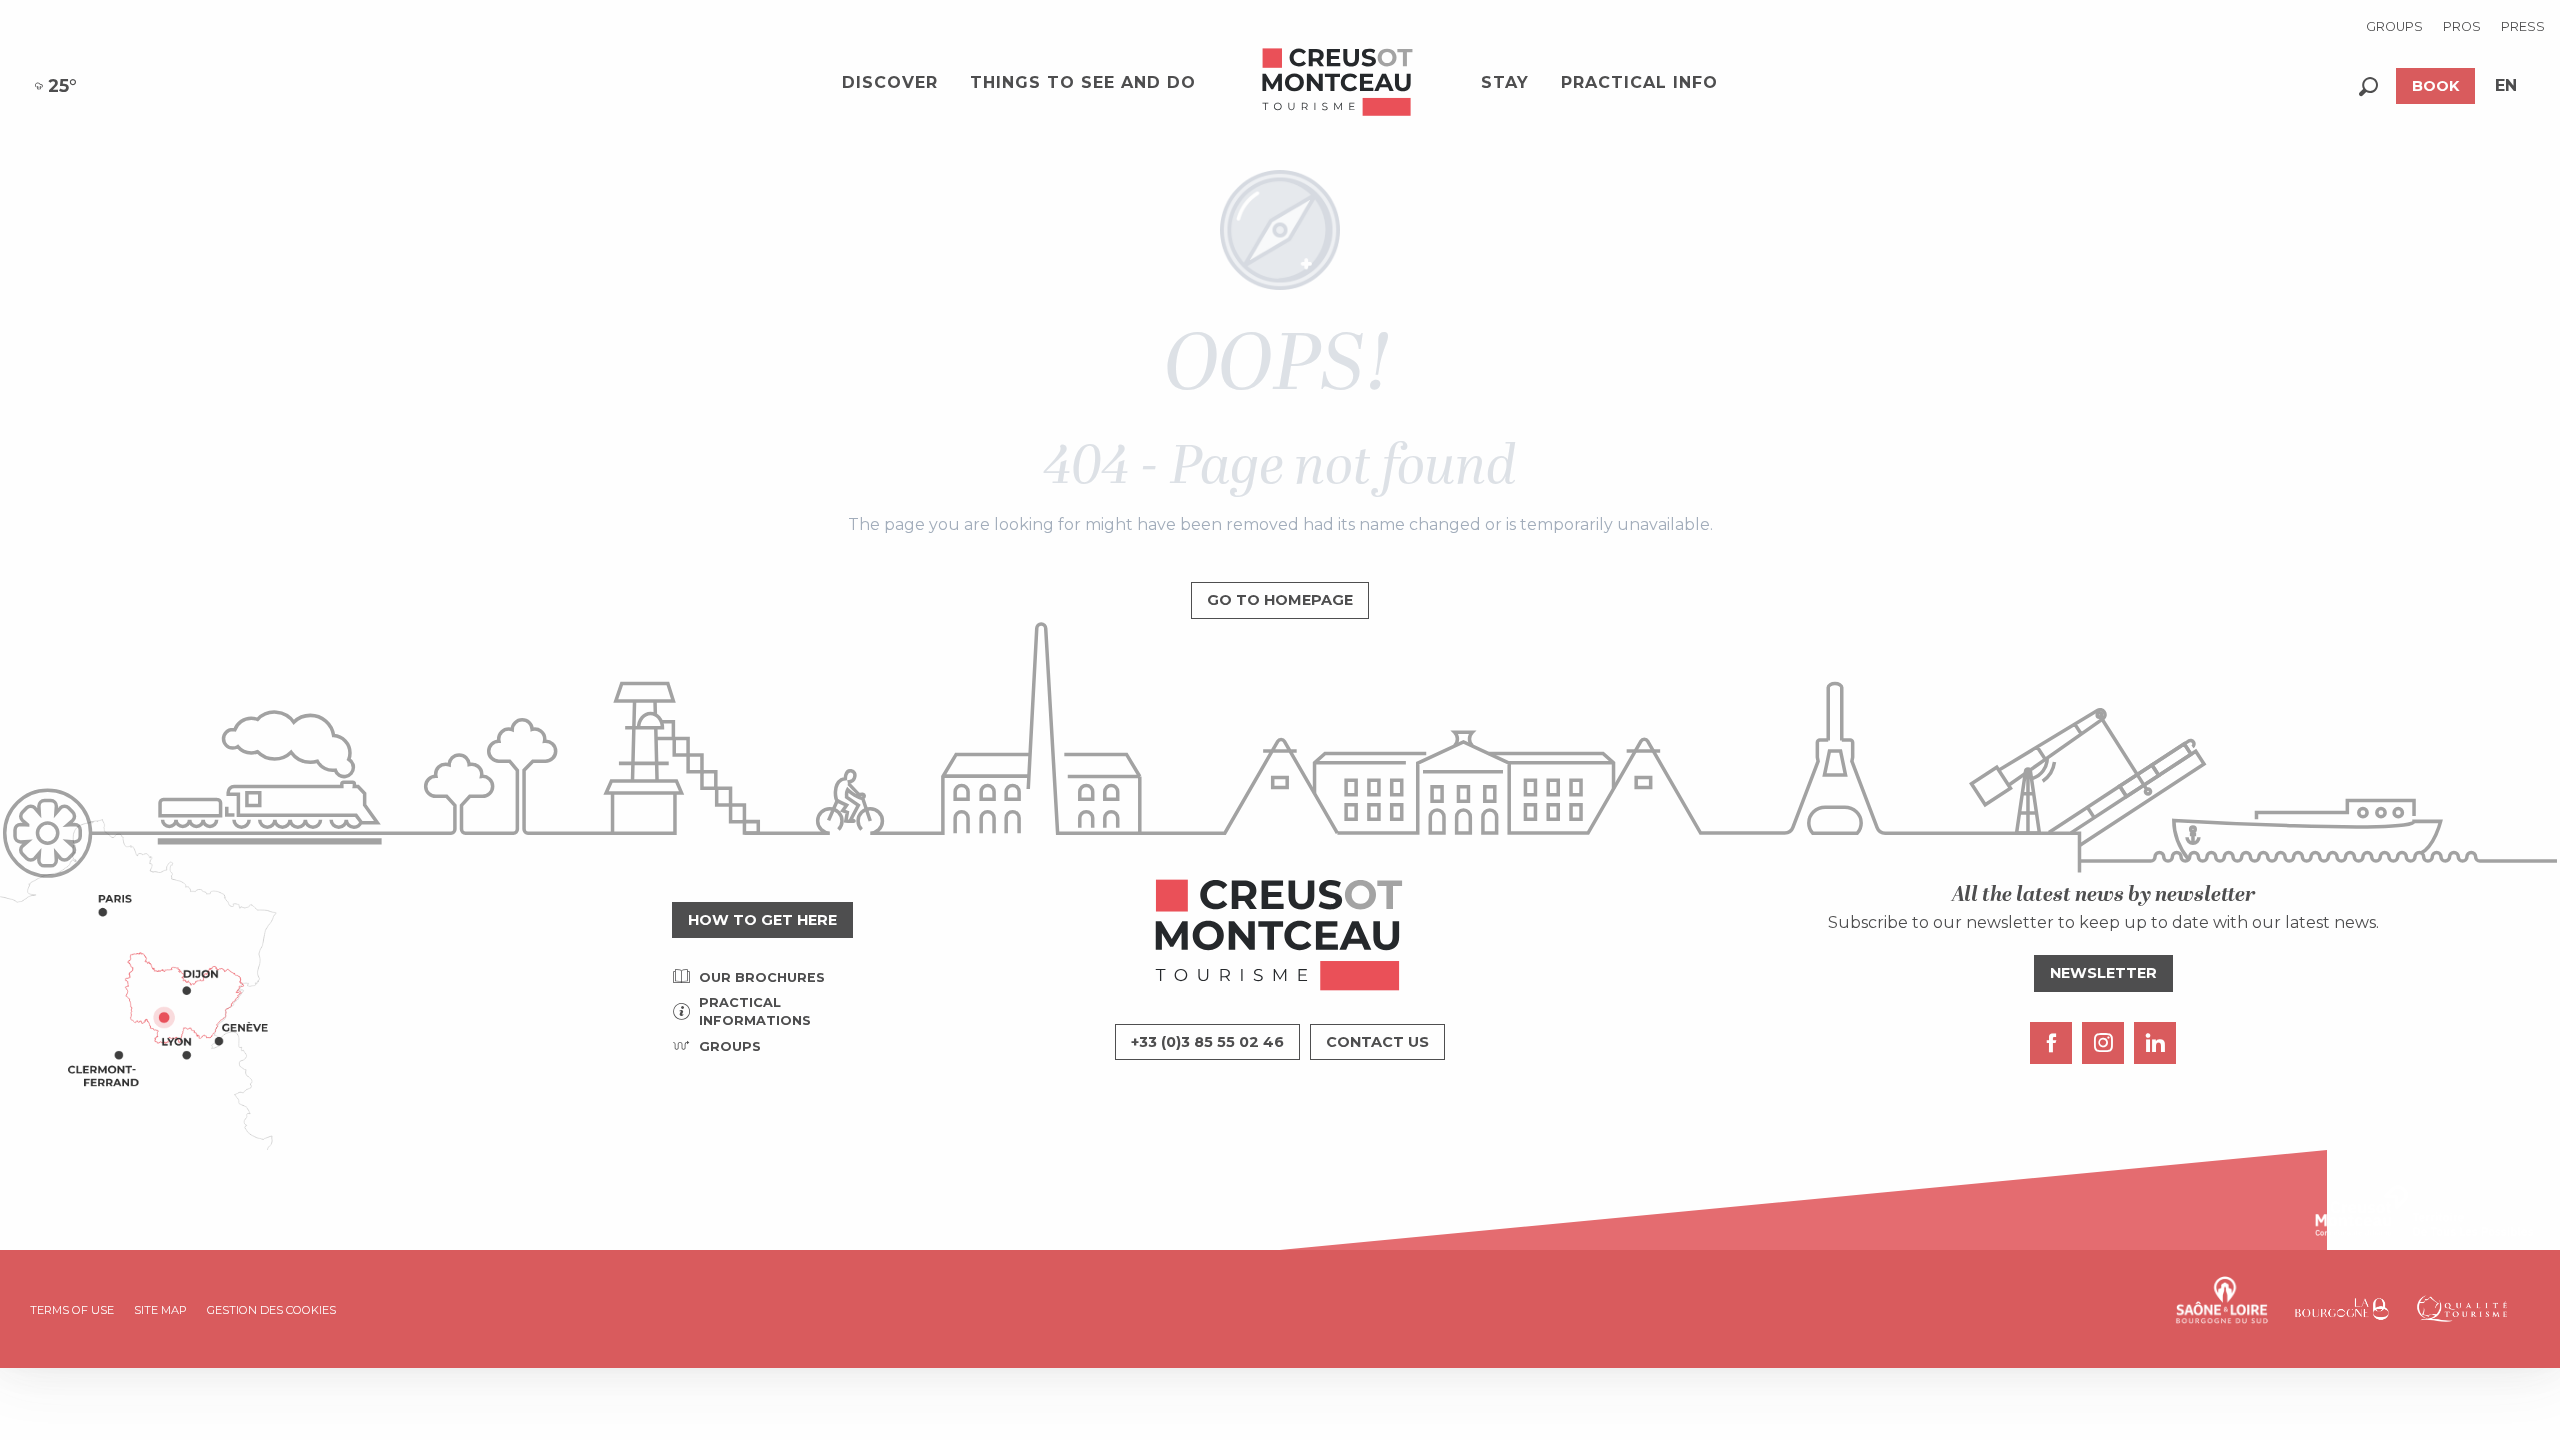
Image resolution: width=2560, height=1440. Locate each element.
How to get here (762, 920)
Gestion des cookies (271, 1310)
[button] (2368, 86)
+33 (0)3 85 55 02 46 (1207, 1042)
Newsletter (2103, 973)
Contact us (1377, 1042)
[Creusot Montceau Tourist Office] (1338, 83)
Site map (160, 1310)
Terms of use (72, 1310)
